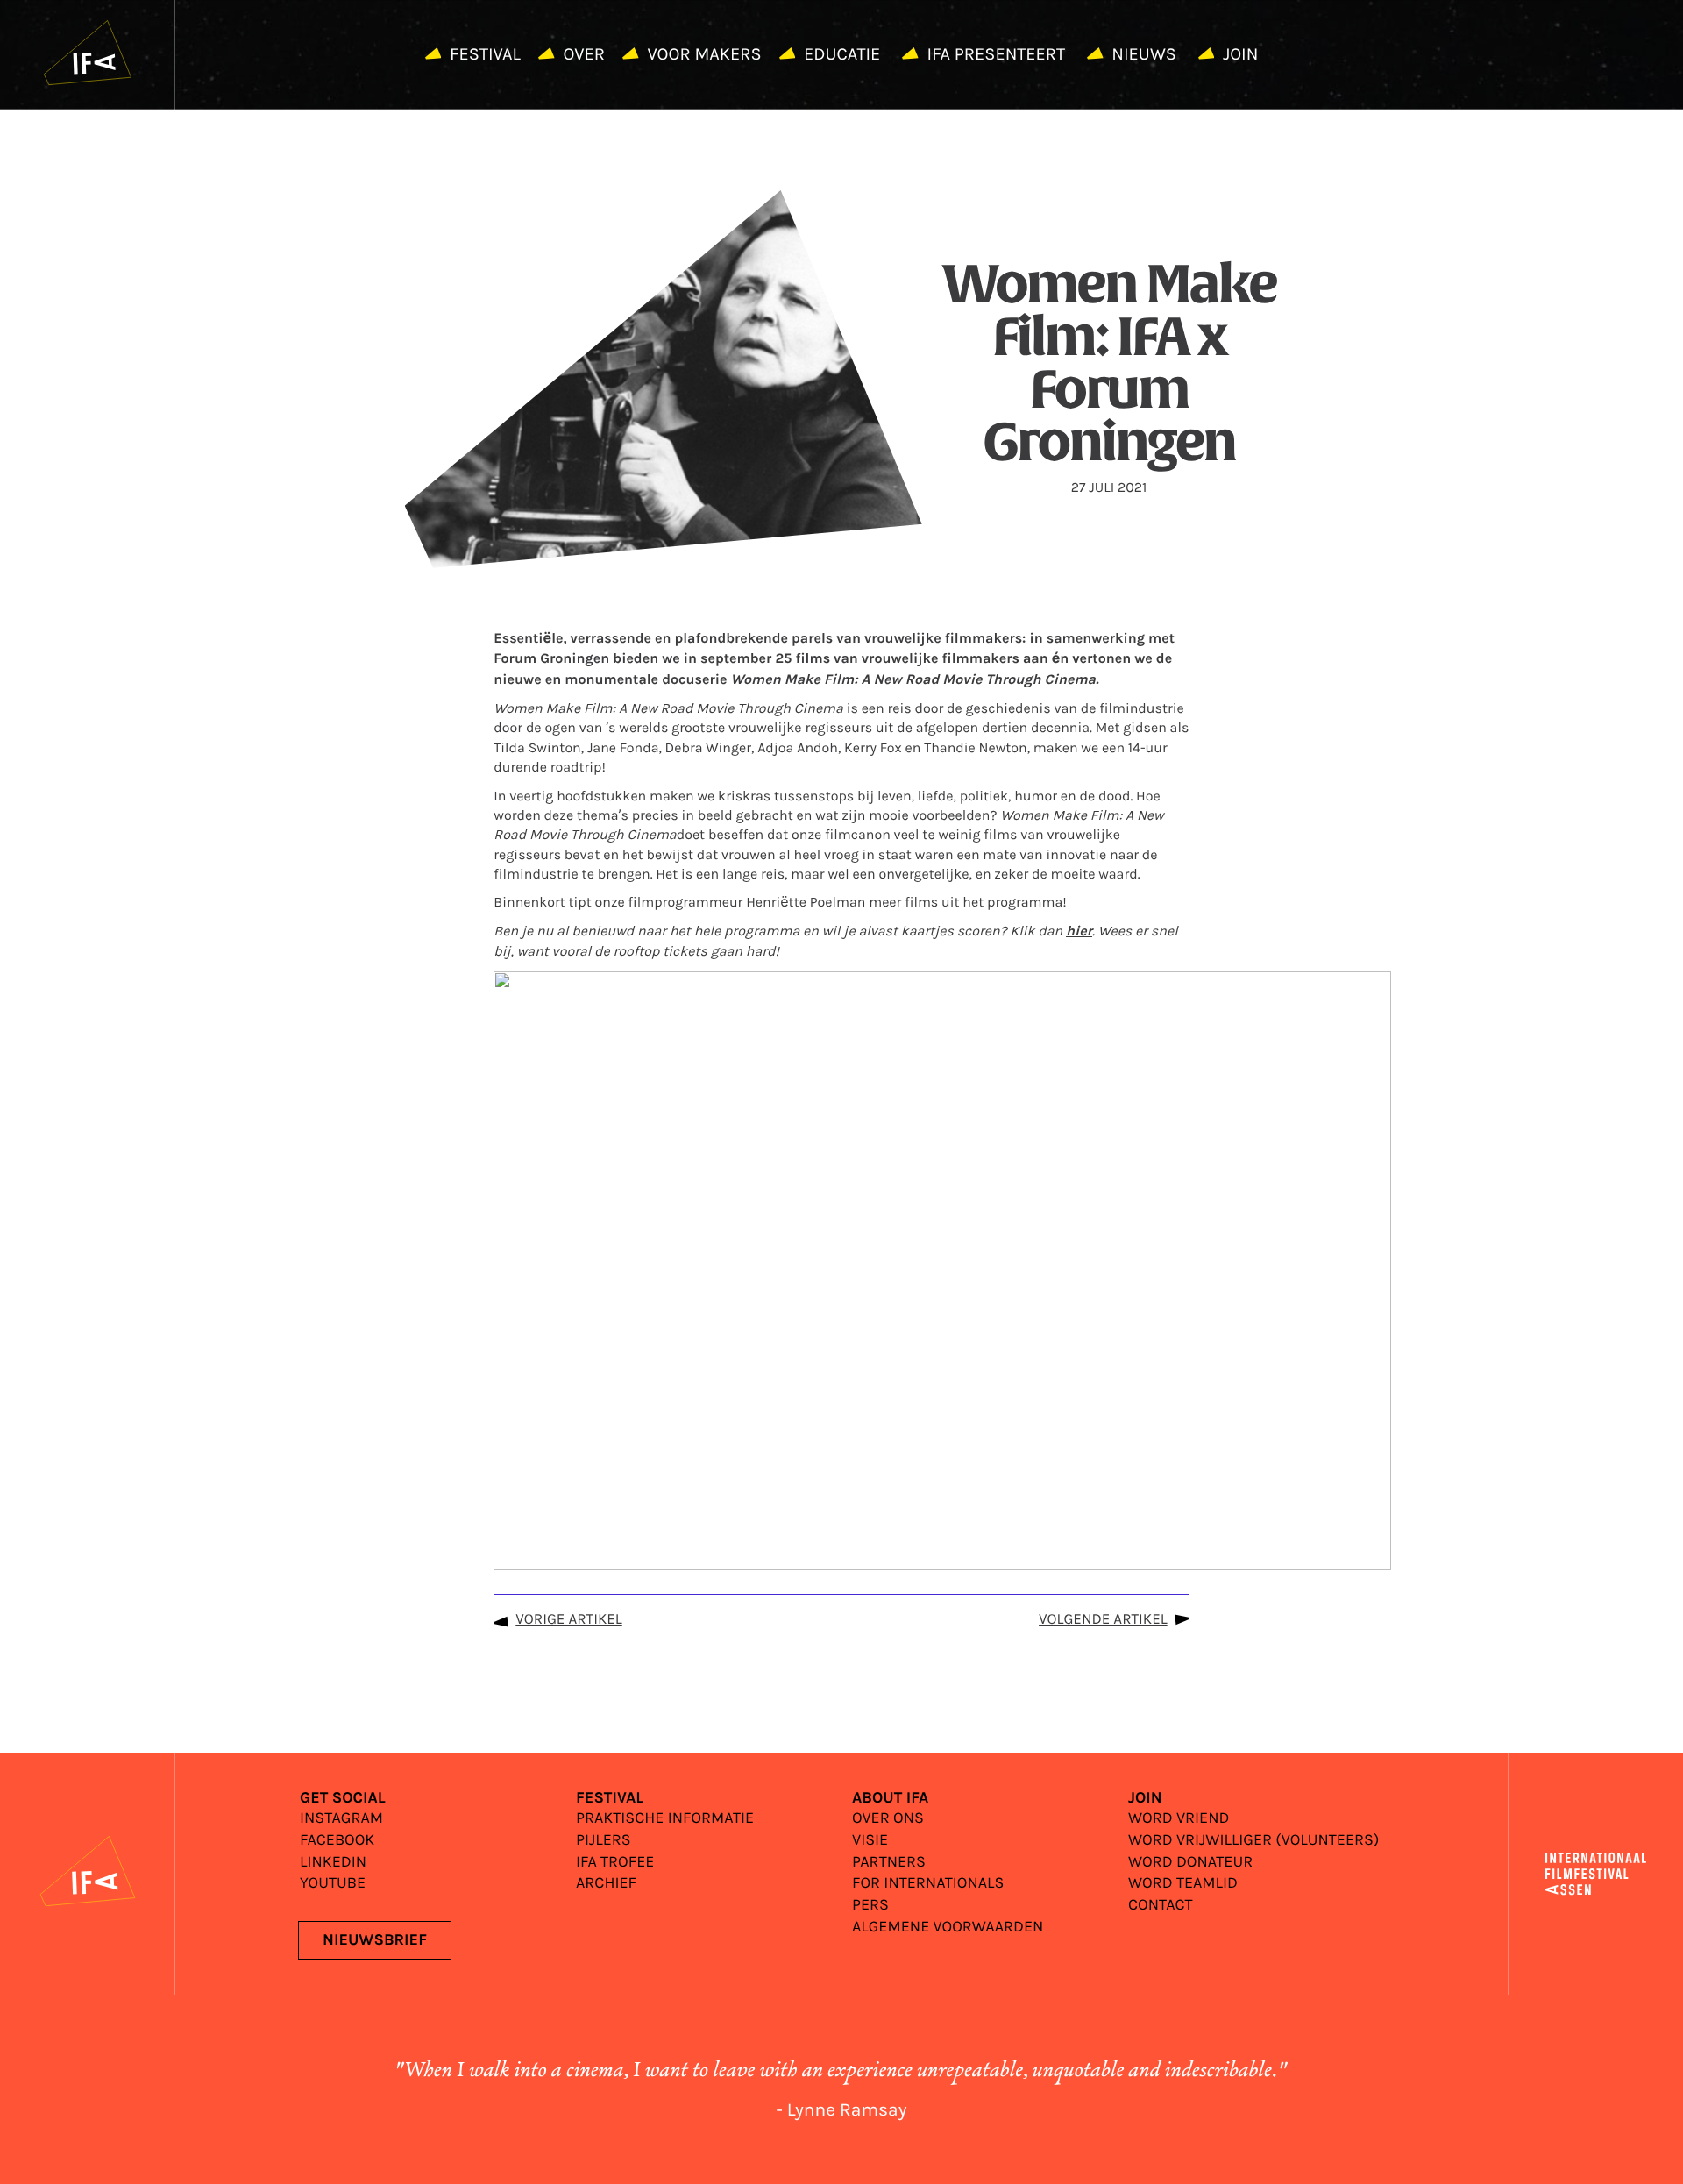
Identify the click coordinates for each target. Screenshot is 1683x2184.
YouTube (333, 1884)
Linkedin (333, 1863)
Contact (1161, 1906)
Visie (870, 1841)
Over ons (888, 1819)
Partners (889, 1863)
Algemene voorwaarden (948, 1928)
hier (1079, 932)
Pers (870, 1906)
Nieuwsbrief (375, 1940)
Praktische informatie (665, 1819)
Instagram (341, 1819)
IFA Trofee (615, 1863)
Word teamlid (1183, 1884)
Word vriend (1179, 1819)
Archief (606, 1884)
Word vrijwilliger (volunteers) (1253, 1841)
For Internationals (928, 1884)
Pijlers (604, 1841)
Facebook (337, 1841)
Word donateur (1190, 1863)
